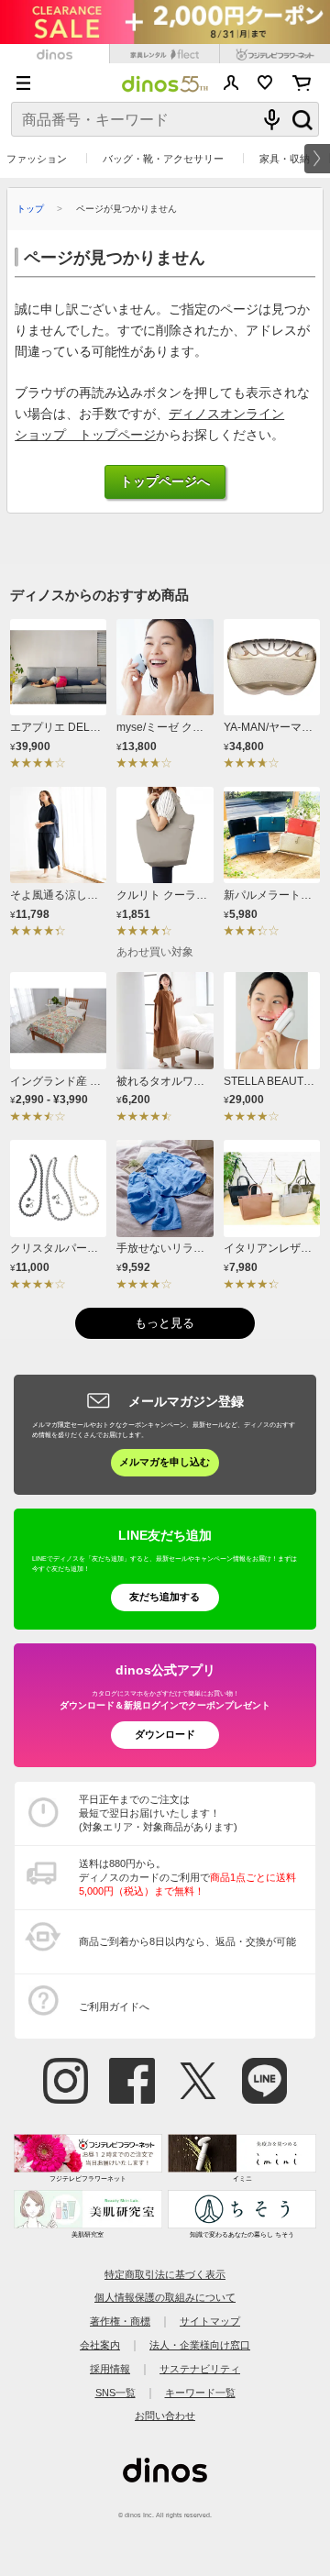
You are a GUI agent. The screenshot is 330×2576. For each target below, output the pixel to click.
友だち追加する (165, 1597)
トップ (30, 209)
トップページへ (165, 482)
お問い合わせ (165, 2416)
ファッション (37, 159)
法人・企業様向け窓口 (200, 2345)
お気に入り (265, 83)
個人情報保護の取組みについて (165, 2297)
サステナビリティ (200, 2369)
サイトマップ (210, 2321)
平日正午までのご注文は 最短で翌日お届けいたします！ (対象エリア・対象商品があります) (158, 1813)
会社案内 (100, 2345)
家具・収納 (285, 159)
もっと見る (165, 1323)
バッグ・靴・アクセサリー (163, 159)
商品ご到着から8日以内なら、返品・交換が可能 (187, 1941)
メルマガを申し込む (165, 1462)
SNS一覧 (115, 2393)
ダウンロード (165, 1734)
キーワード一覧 (200, 2393)
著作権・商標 (120, 2321)
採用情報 (110, 2369)
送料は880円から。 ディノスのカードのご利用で (187, 1877)
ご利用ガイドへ (114, 2007)
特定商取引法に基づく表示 (165, 2274)
